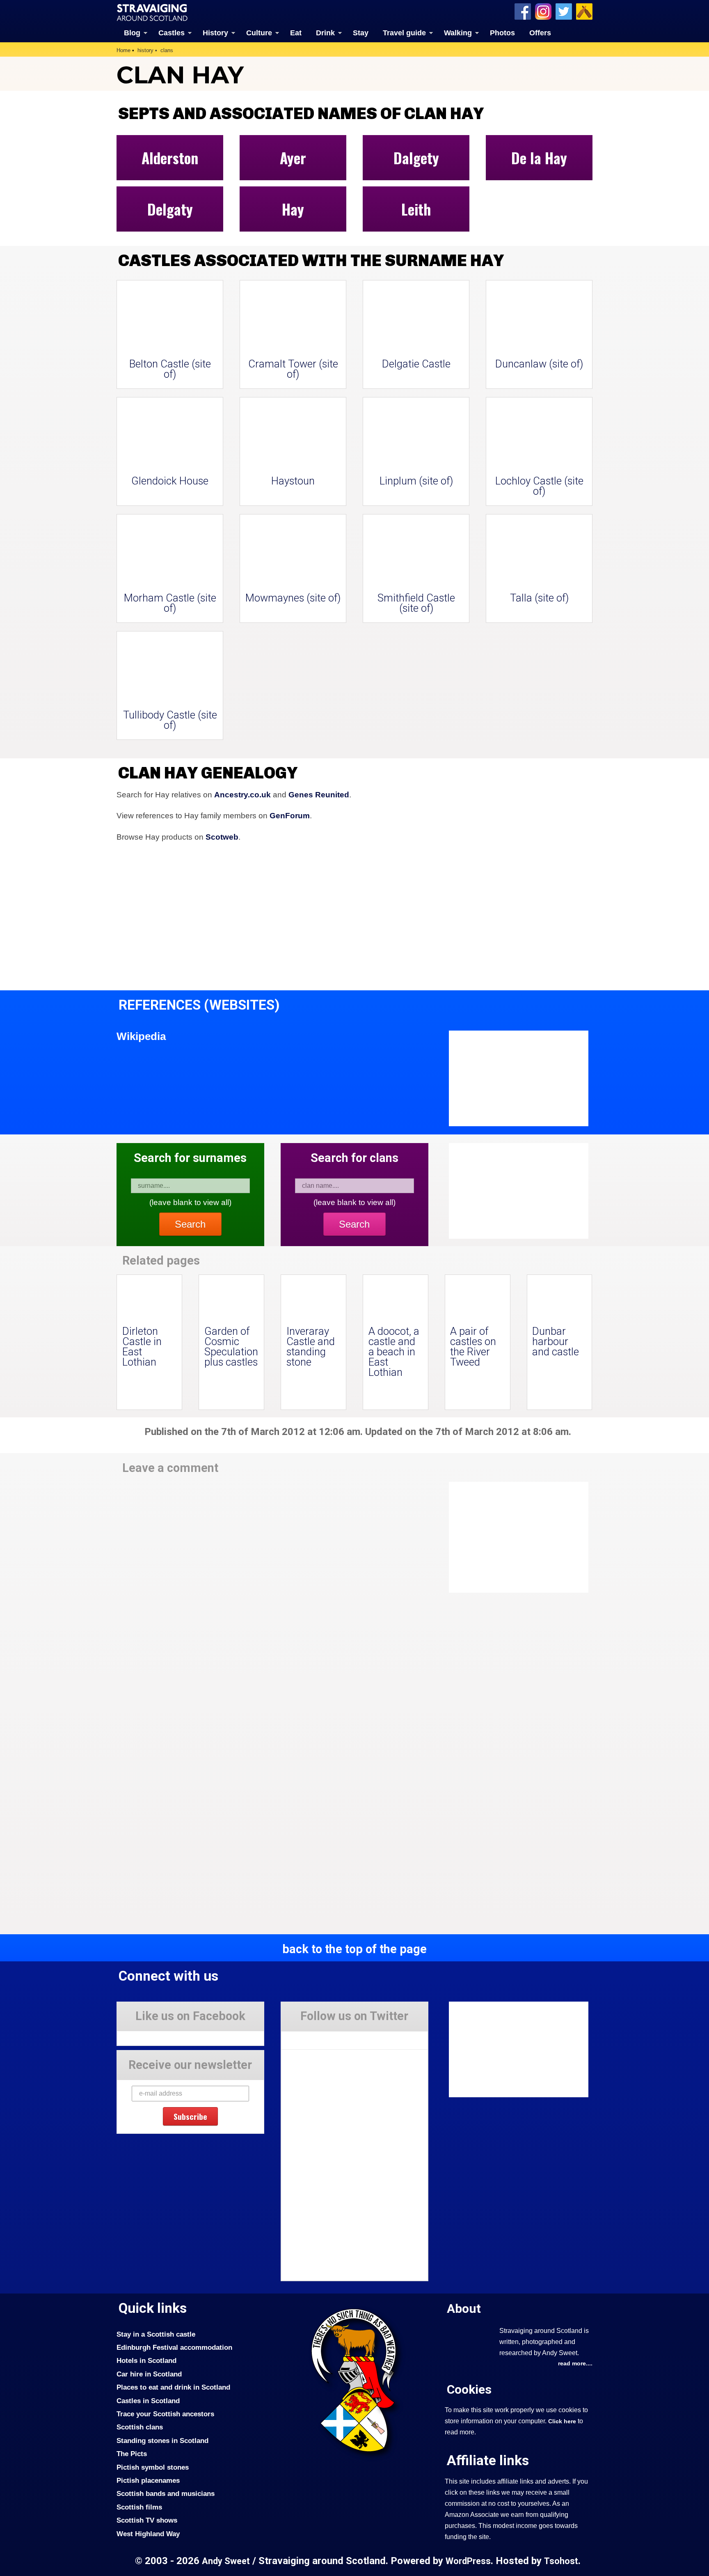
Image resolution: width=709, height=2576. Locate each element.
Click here (562, 2421)
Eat (296, 33)
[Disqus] (272, 1596)
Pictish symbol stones (153, 2467)
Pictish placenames (148, 2480)
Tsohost (561, 2561)
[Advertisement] (515, 1537)
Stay (361, 33)
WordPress (468, 2561)
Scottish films (139, 2507)
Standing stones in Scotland (162, 2441)
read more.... (575, 2363)
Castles (172, 33)
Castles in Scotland (148, 2401)
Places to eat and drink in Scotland (173, 2387)
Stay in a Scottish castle (156, 2334)
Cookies (469, 2389)
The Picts (132, 2454)
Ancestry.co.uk (242, 795)
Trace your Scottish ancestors (165, 2414)
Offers (540, 33)
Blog (132, 33)
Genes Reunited (319, 795)
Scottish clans (140, 2427)
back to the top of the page (354, 1949)
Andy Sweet (226, 2561)
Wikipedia (141, 1036)
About (464, 2309)
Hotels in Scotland (146, 2360)
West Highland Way (148, 2534)
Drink (325, 33)
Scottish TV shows (147, 2520)
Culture (259, 33)
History (215, 33)
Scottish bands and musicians (166, 2493)
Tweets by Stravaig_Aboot (318, 2037)
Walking (458, 33)
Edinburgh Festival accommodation (174, 2347)
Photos (502, 33)
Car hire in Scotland (149, 2374)
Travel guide (404, 33)
